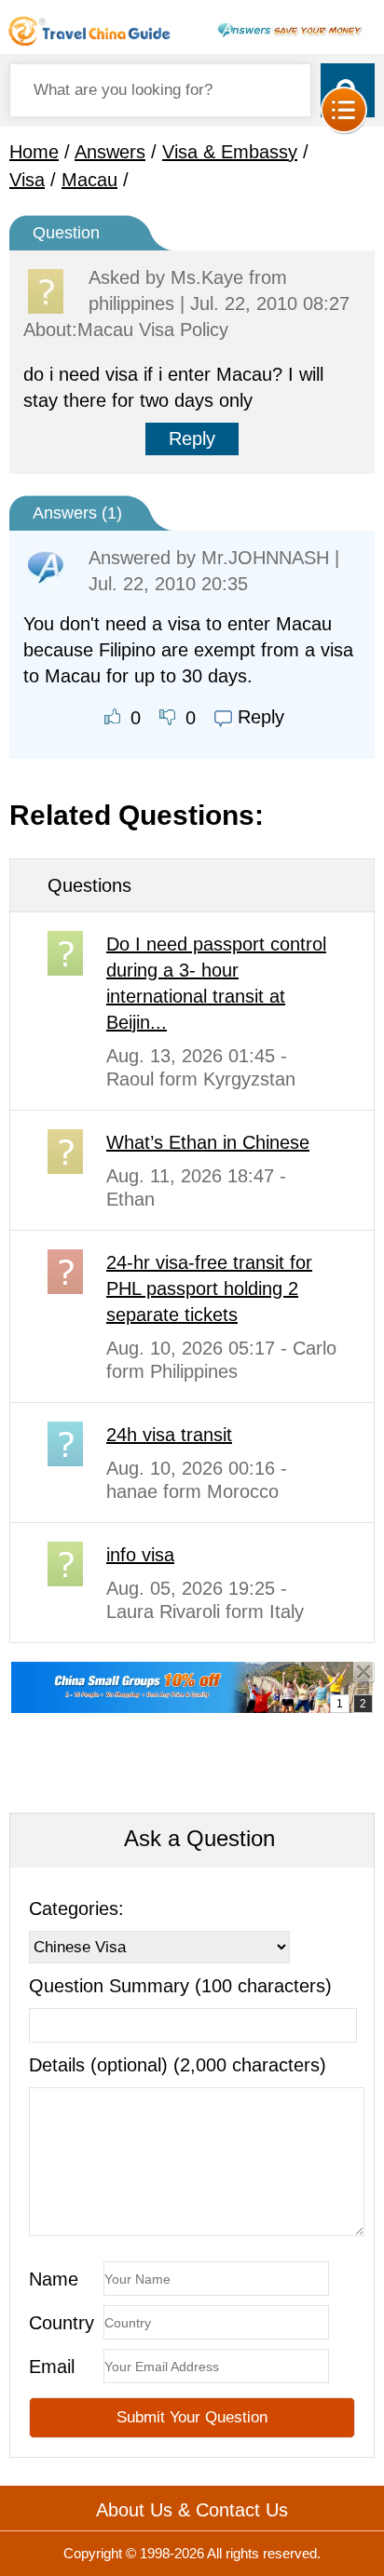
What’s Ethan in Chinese (208, 1142)
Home (34, 152)
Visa (27, 180)
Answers (110, 152)
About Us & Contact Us (192, 2510)
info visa (140, 1555)
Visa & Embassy (230, 152)
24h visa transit (169, 1435)
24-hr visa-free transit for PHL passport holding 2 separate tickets (209, 1288)
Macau (89, 180)
